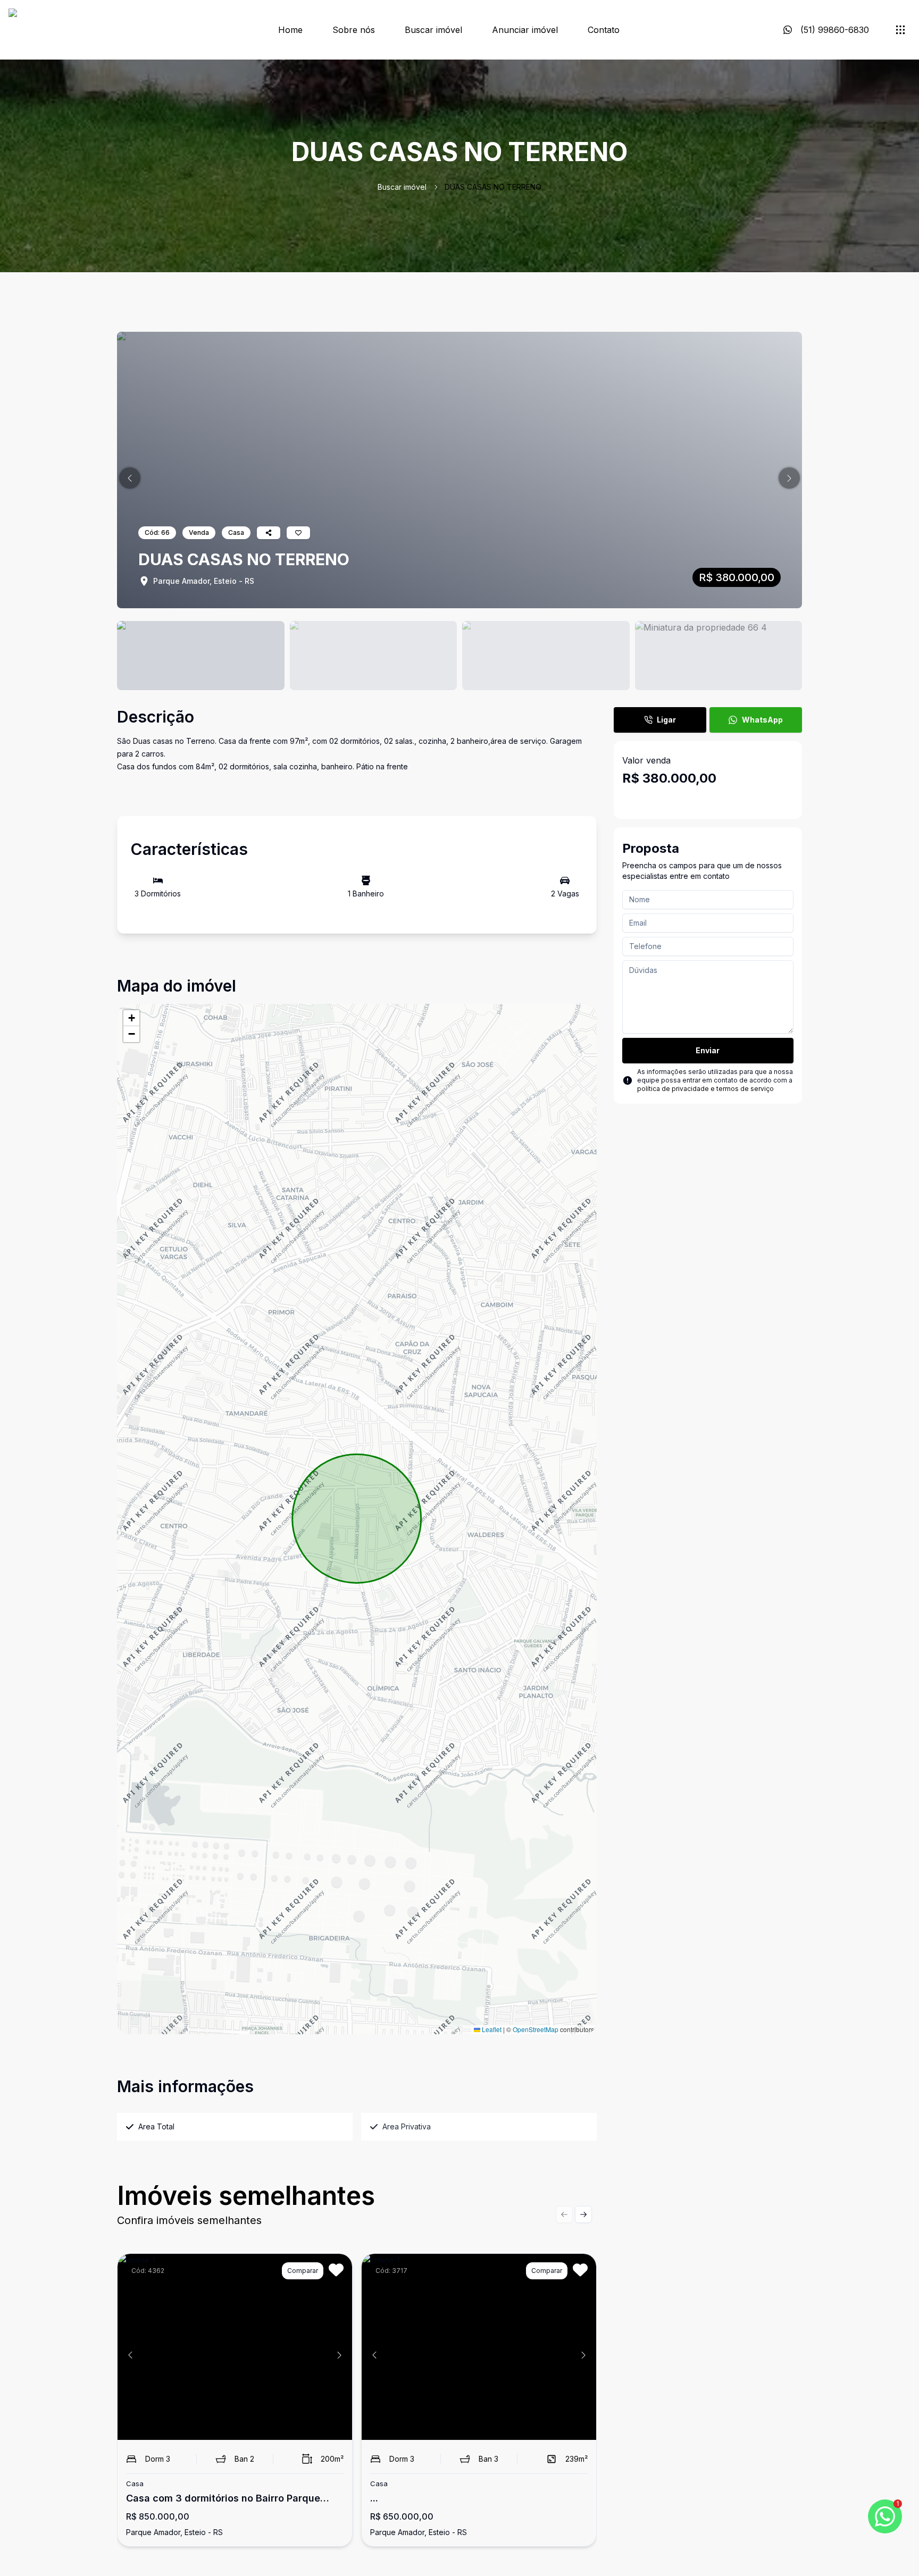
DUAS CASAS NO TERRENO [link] (493, 187)
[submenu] (900, 30)
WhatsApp (762, 720)
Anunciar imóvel (525, 30)
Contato (604, 30)
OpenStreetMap (536, 2029)
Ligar (666, 720)
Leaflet (491, 2029)
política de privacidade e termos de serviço (705, 1089)
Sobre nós (354, 30)
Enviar (708, 1050)
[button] (130, 478)
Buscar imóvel (433, 30)
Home (290, 30)
